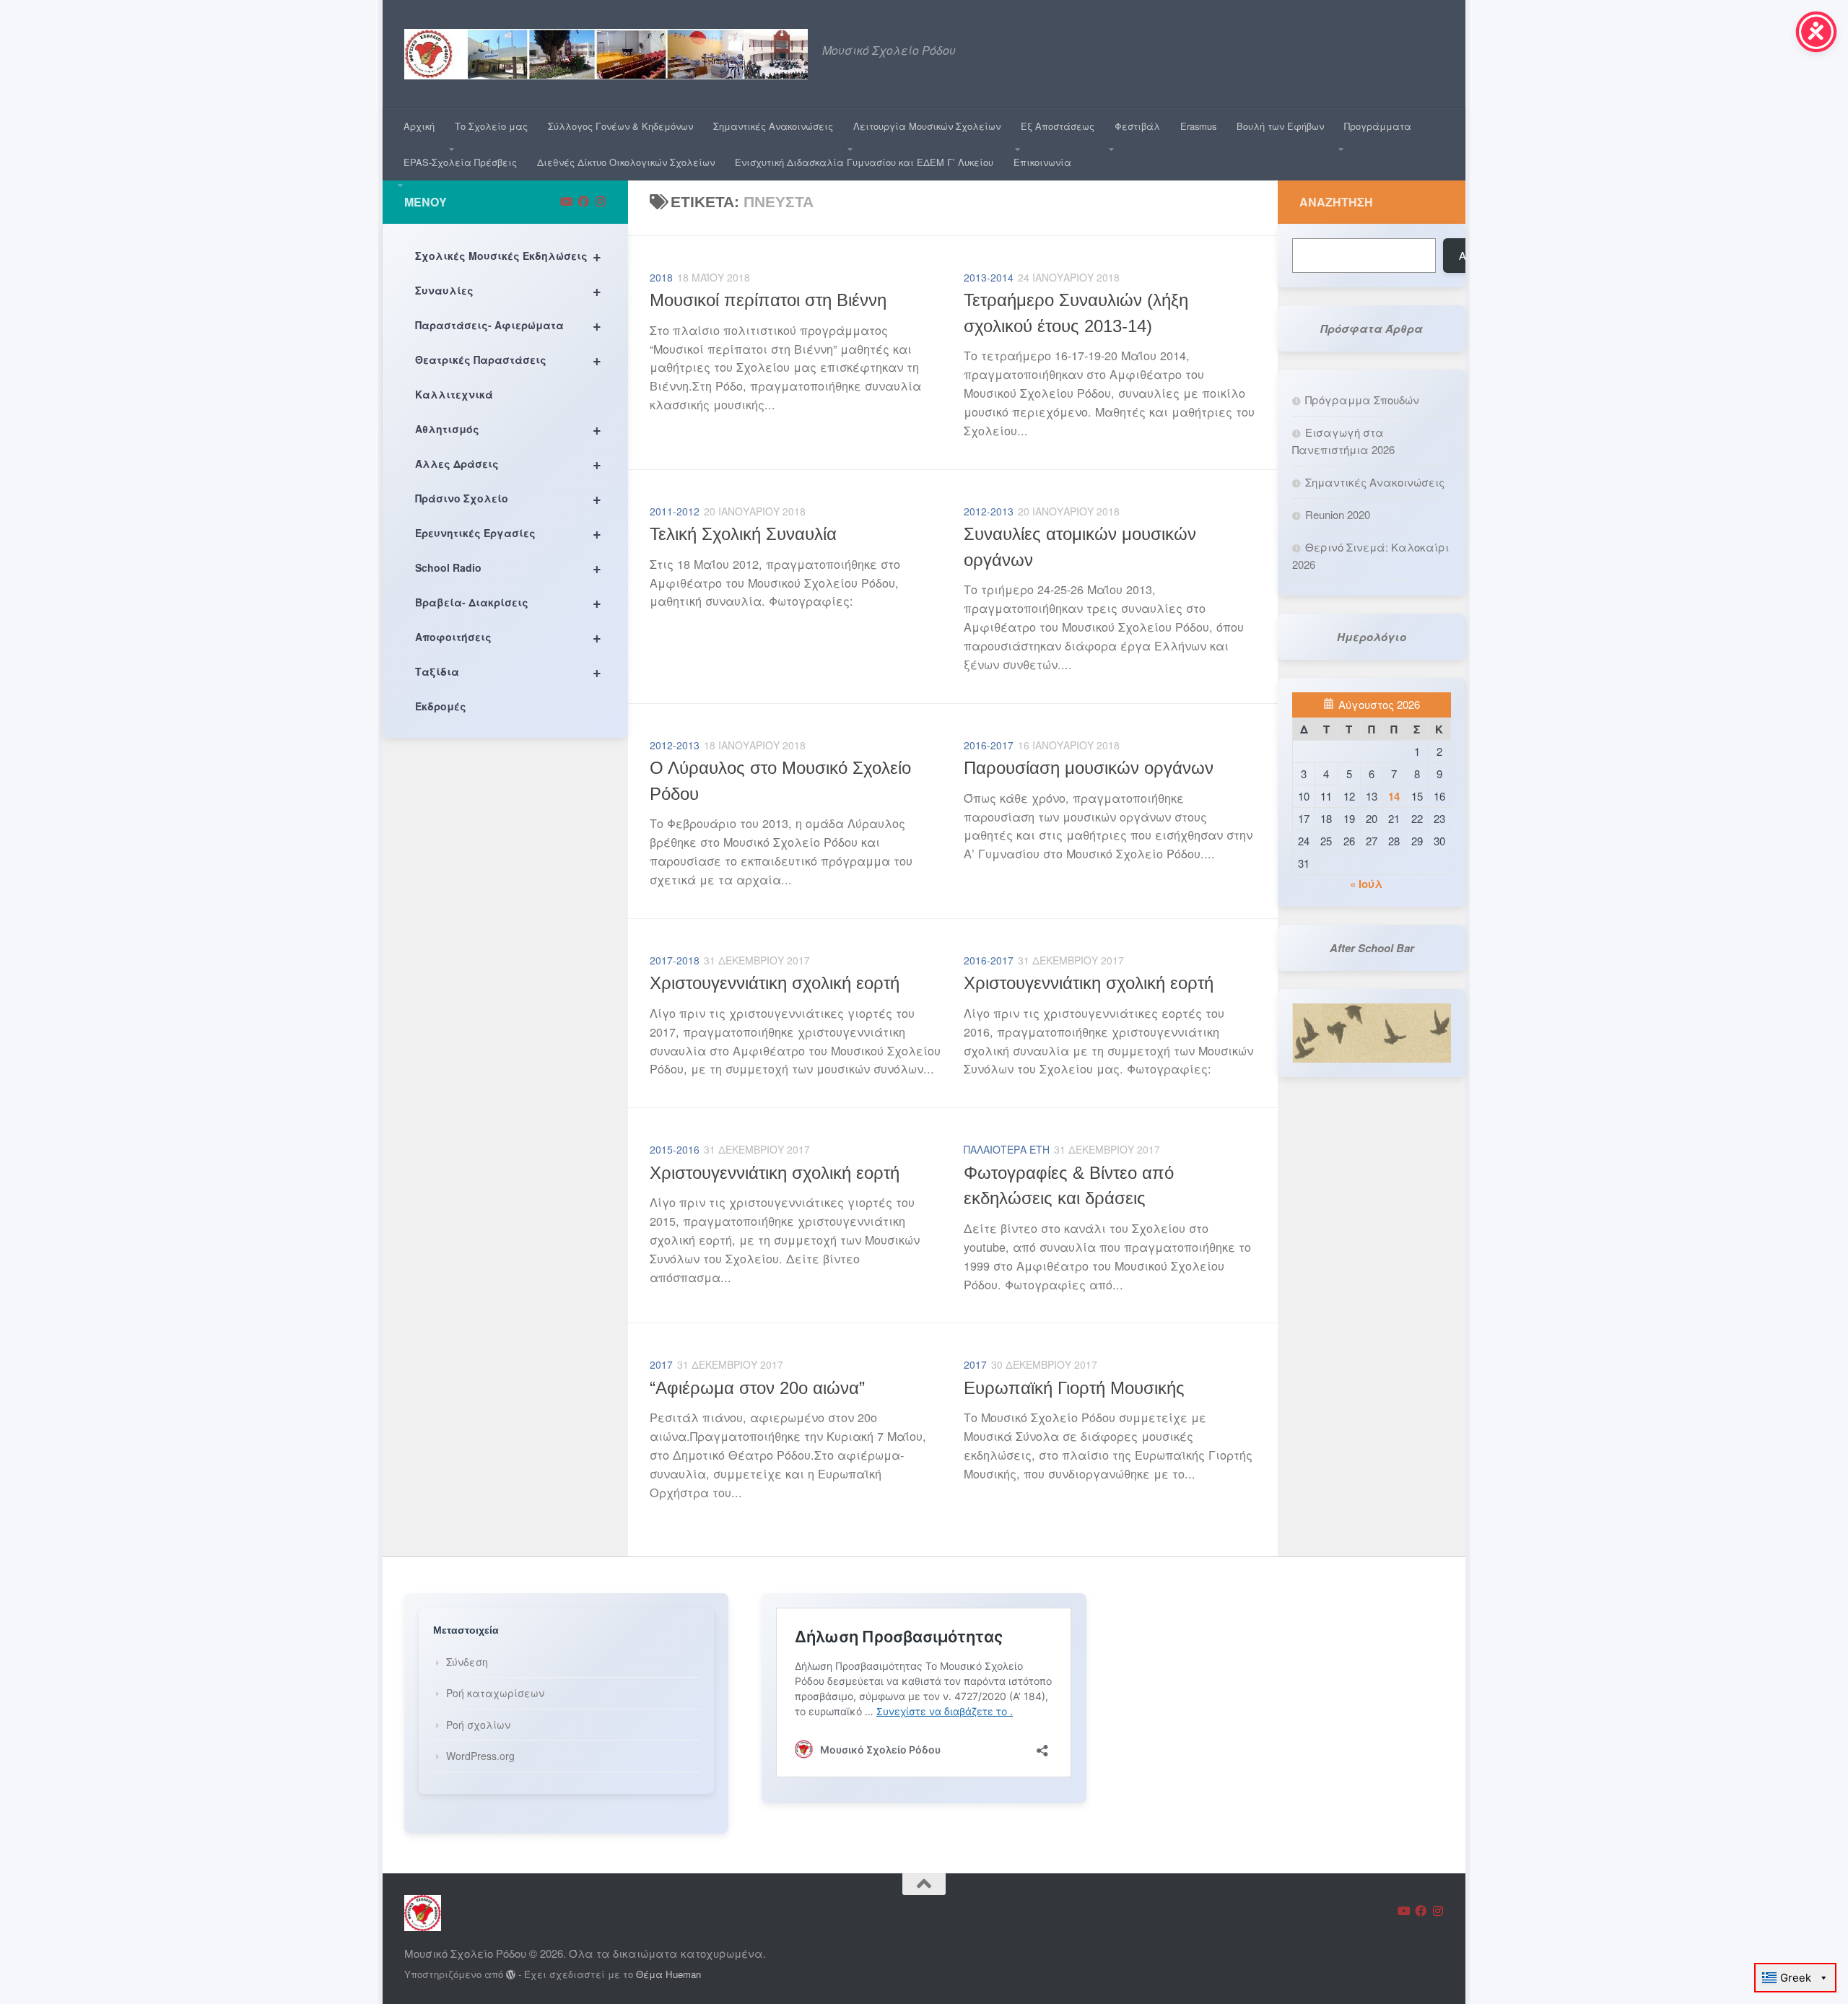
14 (1394, 796)
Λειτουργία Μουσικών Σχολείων (927, 126)
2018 (661, 277)
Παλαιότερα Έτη (1007, 1149)
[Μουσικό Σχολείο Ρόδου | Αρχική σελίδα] (606, 54)
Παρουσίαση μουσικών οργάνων (1089, 768)
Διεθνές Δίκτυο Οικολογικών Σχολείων (626, 162)
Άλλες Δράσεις (508, 463)
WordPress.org (480, 1756)
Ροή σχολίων (478, 1725)
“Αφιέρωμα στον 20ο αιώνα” (757, 1388)
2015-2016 (675, 1149)
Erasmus (1198, 126)
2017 (661, 1364)
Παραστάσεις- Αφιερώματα (508, 324)
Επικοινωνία (1042, 162)
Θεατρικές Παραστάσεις (508, 359)
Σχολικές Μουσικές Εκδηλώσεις (508, 255)
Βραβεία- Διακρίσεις (508, 602)
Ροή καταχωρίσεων (495, 1693)
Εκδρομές (441, 706)
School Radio (508, 567)
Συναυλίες (508, 290)
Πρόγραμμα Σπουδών (1362, 400)
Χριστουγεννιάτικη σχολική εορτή (775, 983)
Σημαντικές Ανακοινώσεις (773, 126)
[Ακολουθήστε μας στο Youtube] (566, 201)
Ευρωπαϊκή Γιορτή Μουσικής (1074, 1388)
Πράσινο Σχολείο (508, 498)
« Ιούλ (1366, 884)
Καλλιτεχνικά (454, 394)
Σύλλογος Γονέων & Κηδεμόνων (620, 126)
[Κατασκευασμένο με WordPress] (511, 1975)
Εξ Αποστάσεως (1058, 126)
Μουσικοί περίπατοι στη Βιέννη (768, 300)
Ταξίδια (508, 671)
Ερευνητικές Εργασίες (508, 532)
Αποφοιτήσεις (508, 636)
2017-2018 (675, 960)
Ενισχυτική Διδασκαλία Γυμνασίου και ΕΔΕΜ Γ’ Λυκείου (864, 162)
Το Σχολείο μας (491, 126)
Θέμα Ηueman (668, 1974)
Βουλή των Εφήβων (1280, 126)
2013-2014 (989, 277)
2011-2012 (675, 511)
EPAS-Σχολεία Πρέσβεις (460, 162)
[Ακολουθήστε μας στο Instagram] (601, 201)
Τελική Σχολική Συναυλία (743, 534)
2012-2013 (989, 511)
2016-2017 (989, 745)
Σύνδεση (467, 1662)
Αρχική (419, 126)
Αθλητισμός (508, 428)
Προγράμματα (1378, 126)
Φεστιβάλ (1137, 126)
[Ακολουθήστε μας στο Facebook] (583, 201)
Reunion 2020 (1338, 514)
